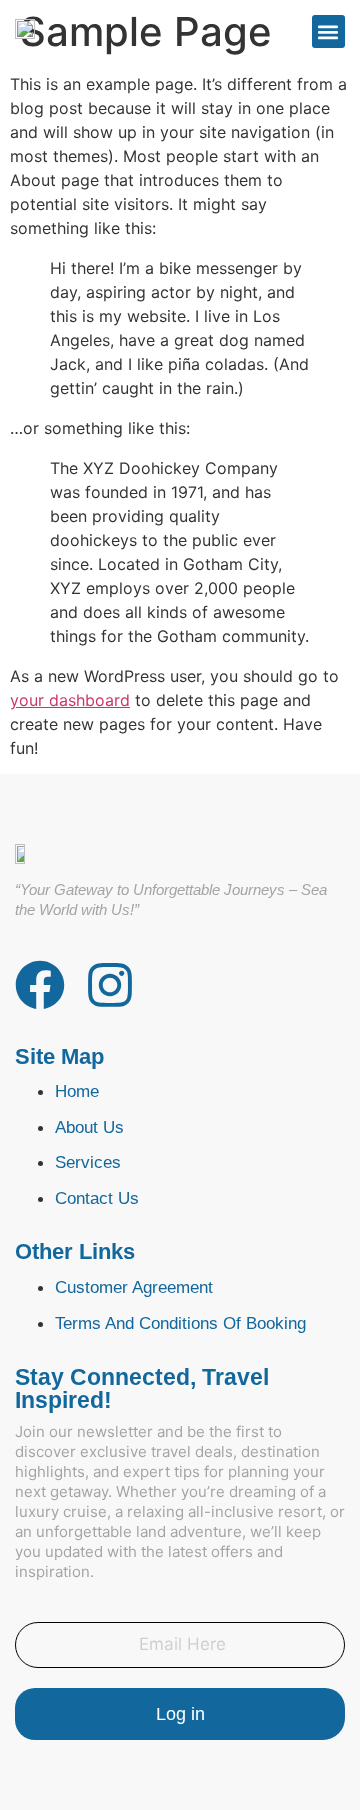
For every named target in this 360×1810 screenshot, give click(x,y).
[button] (328, 31)
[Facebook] (40, 985)
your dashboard (70, 700)
